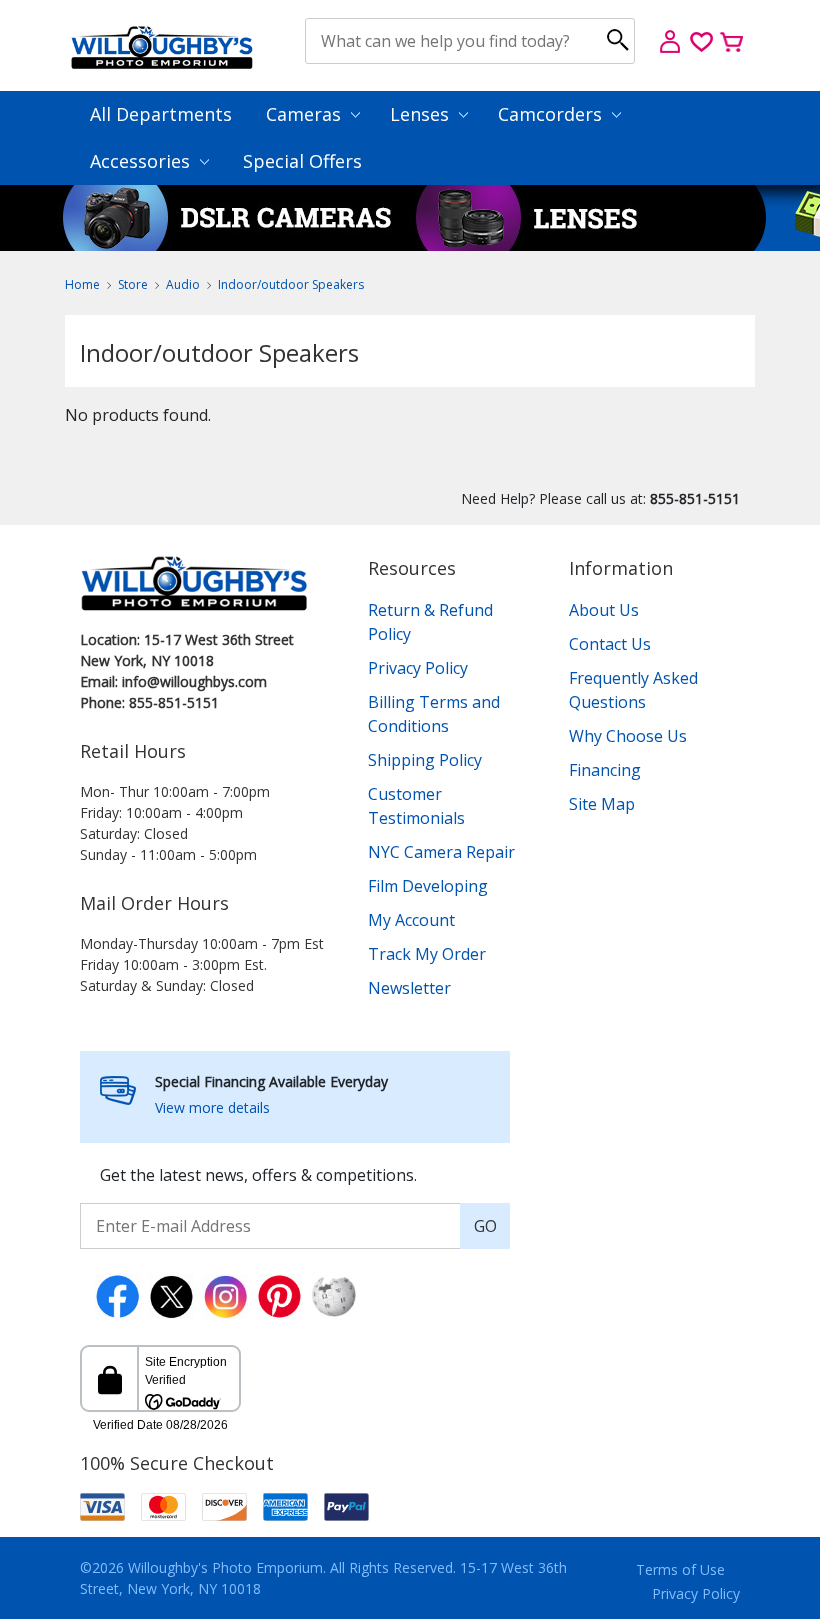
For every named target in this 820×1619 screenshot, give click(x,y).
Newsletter (409, 988)
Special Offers (302, 161)
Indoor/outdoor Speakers (291, 284)
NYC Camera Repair (441, 852)
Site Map (602, 804)
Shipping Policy (425, 760)
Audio (183, 284)
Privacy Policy (418, 668)
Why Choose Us (628, 736)
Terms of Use (680, 1569)
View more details (212, 1107)
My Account (411, 920)
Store (133, 284)
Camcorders (552, 114)
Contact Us (610, 644)
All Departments (161, 114)
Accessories (142, 161)
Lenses (422, 114)
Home (82, 284)
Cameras (306, 114)
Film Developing (428, 886)
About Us (604, 610)
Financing (605, 770)
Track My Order (427, 954)
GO (485, 1226)
